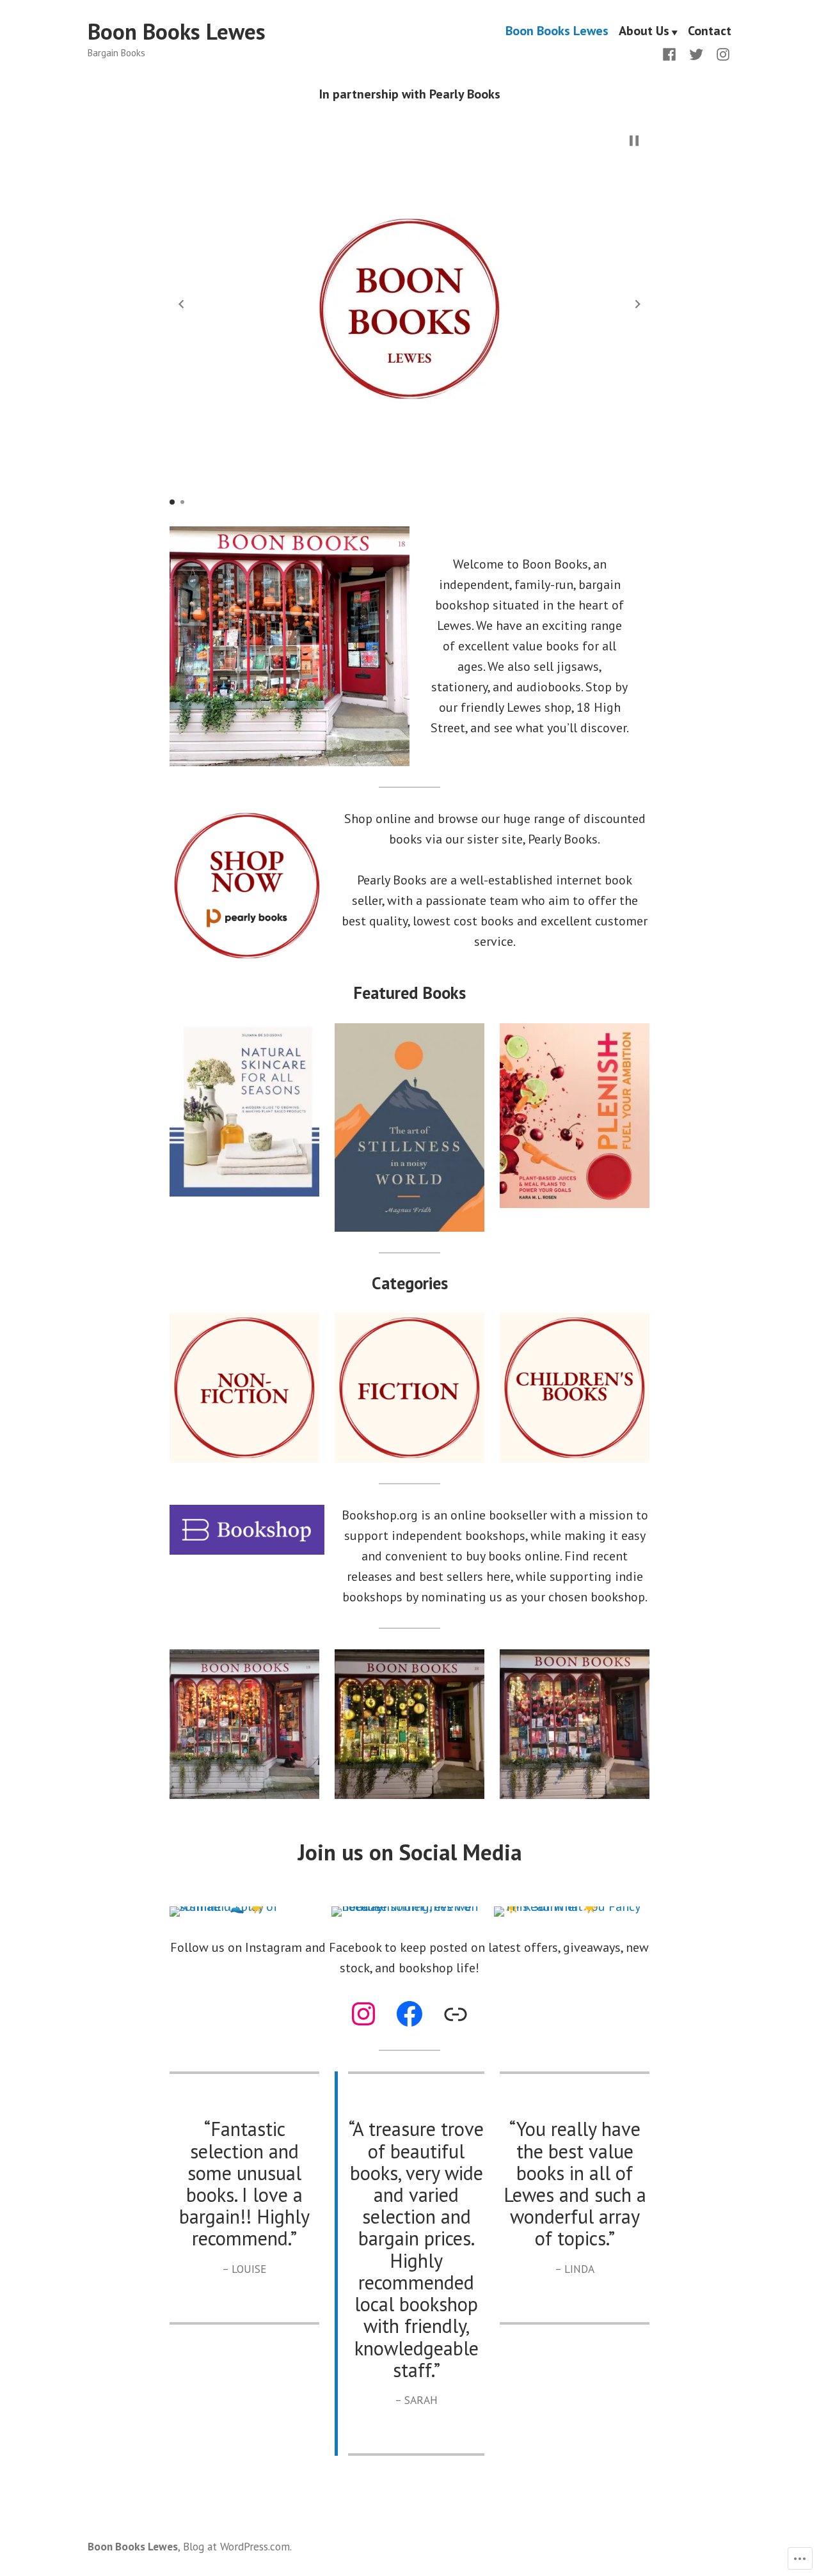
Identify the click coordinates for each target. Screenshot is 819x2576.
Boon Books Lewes (177, 31)
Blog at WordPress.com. (237, 2546)
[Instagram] (720, 53)
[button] (181, 304)
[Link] (456, 2014)
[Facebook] (672, 53)
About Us (644, 32)
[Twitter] (696, 53)
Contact (710, 32)
